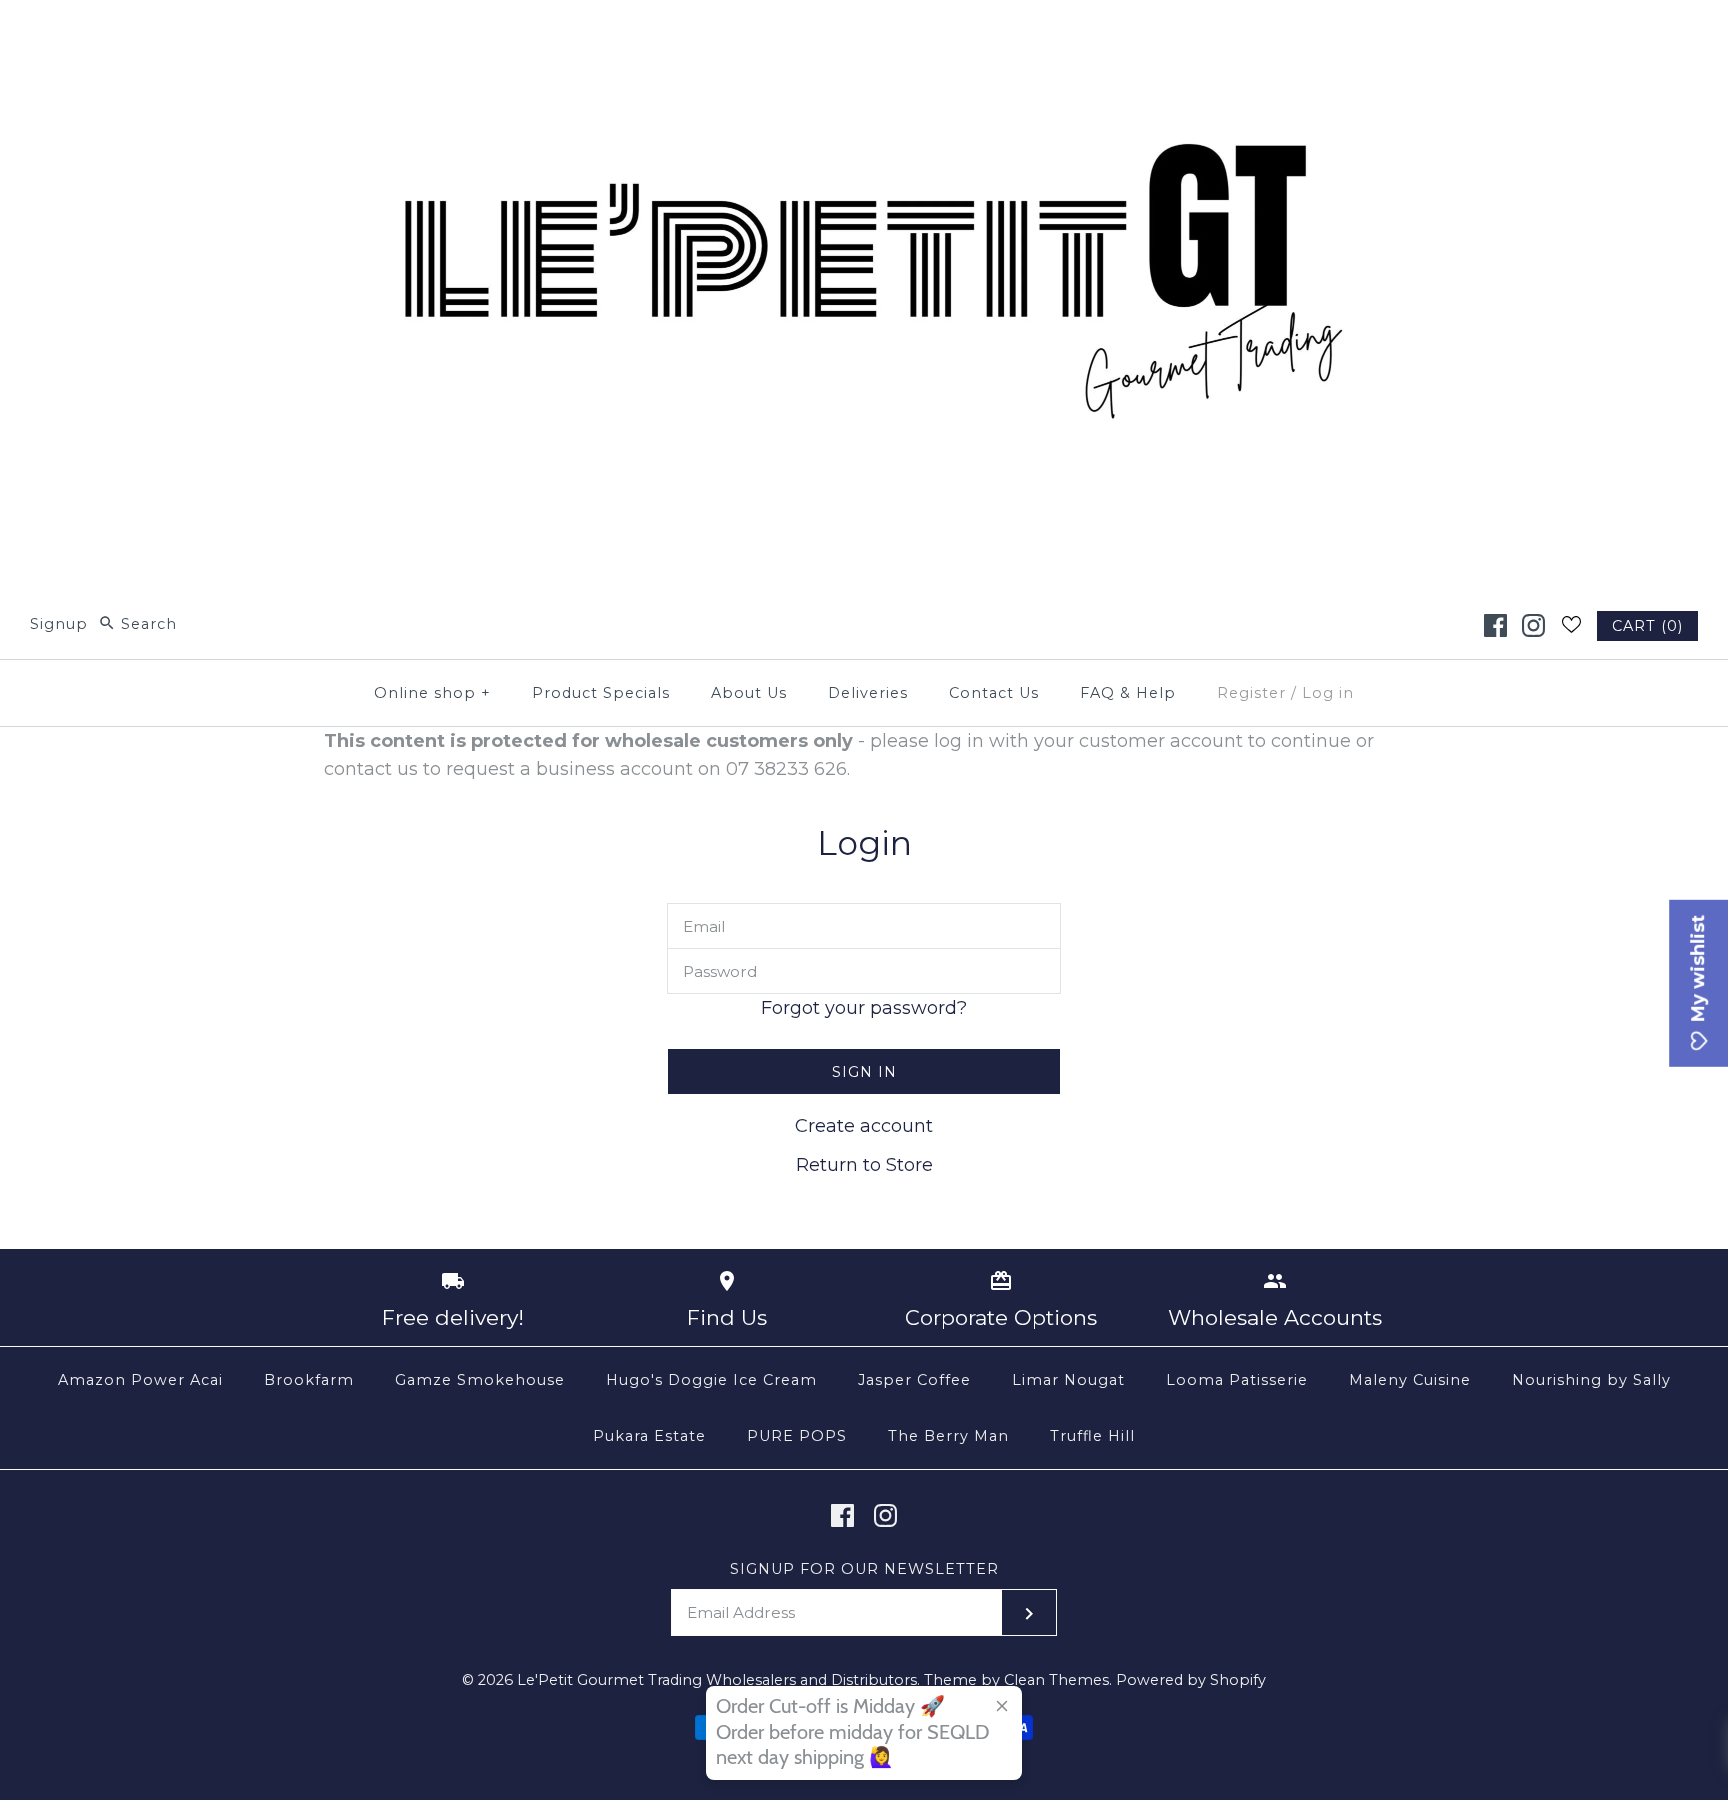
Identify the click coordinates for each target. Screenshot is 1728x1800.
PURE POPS (797, 1436)
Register (1251, 693)
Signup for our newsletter (864, 1569)
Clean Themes (1056, 1680)
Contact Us (994, 693)
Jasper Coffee (914, 1380)
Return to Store (864, 1165)
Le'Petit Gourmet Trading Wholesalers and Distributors (717, 1680)
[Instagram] (1533, 625)
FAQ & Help (1128, 693)
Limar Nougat (1068, 1380)
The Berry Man (948, 1436)
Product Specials (601, 693)
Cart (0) (1647, 626)
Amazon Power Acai (140, 1380)
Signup (59, 624)
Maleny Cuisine (1410, 1380)
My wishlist (1698, 971)
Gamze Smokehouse (480, 1380)
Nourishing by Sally (1591, 1380)
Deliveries (868, 693)
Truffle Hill (1092, 1436)
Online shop (432, 693)
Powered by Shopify (1191, 1680)
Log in (1328, 693)
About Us (749, 693)
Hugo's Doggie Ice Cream (711, 1380)
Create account (864, 1126)
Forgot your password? (864, 1008)
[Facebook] (1495, 625)
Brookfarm (309, 1380)
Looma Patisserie (1237, 1380)
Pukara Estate (649, 1436)
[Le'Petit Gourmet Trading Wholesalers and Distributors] (864, 34)
